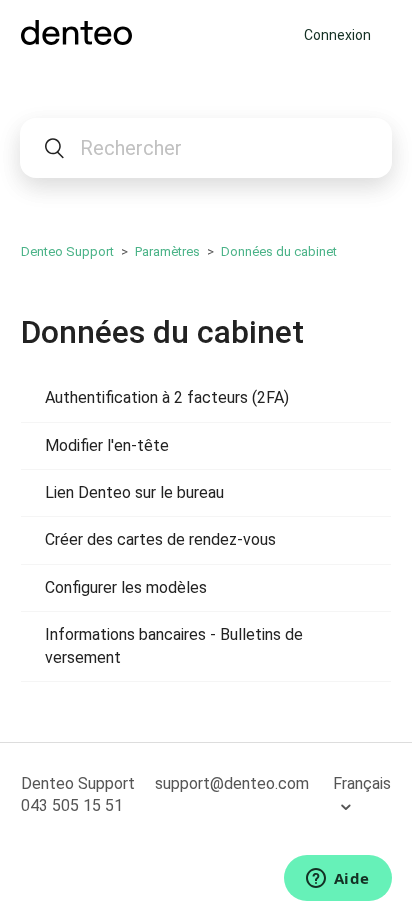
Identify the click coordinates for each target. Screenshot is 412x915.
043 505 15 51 (72, 805)
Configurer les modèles (126, 587)
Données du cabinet (279, 251)
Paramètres (167, 251)
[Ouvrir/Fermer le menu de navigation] (283, 35)
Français (362, 783)
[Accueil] (76, 39)
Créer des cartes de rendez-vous (160, 539)
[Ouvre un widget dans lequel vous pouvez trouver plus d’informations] (337, 880)
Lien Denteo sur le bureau (134, 492)
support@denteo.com (232, 783)
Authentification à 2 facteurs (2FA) (167, 397)
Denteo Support (67, 251)
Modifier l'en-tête (107, 445)
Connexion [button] (337, 35)
